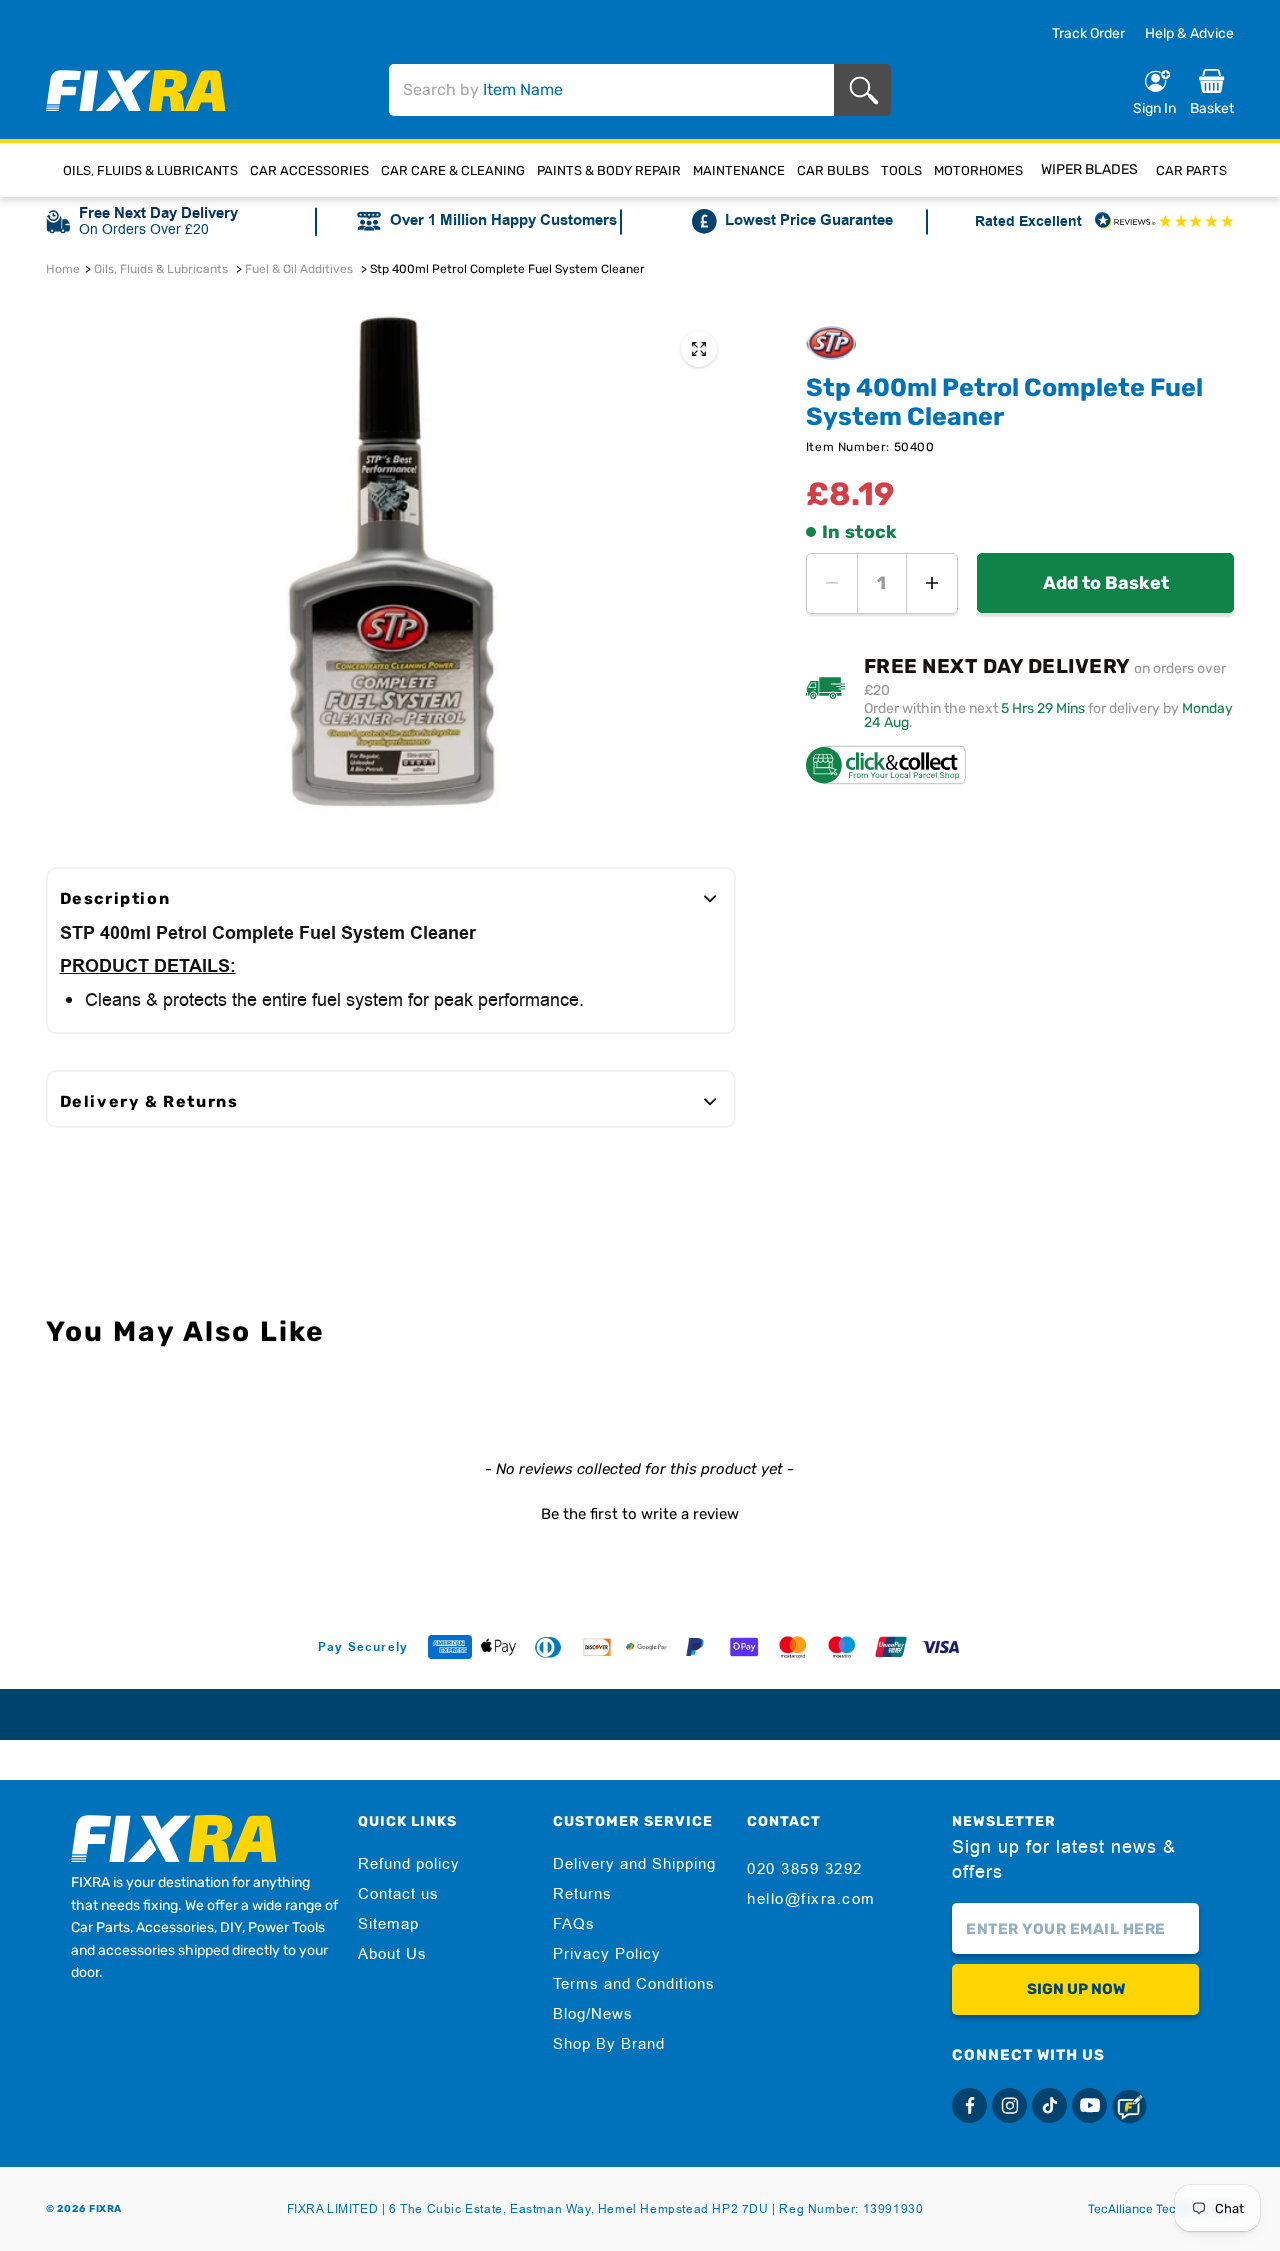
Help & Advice (1189, 33)
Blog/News (593, 2014)
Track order (1088, 34)
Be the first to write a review (640, 1514)
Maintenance (739, 170)
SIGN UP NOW (1076, 1989)
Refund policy (409, 1864)
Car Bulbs (833, 170)
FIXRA (105, 2209)
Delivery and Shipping (634, 1864)
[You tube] (1089, 2105)
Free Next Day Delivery (158, 213)
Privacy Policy (607, 1954)
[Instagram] (1009, 2105)
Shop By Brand (609, 2044)
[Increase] (932, 583)
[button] (640, 1512)
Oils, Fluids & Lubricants (150, 170)
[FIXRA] (136, 90)
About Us (392, 1954)
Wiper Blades (1089, 169)
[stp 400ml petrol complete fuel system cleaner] (699, 349)
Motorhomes (978, 170)
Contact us (398, 1894)
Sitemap (388, 1924)
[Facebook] (969, 2105)
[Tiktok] (1049, 2105)
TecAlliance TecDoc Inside (1161, 2209)
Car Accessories (309, 170)
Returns (582, 1894)
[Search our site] (867, 90)
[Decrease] (832, 583)
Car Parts (1191, 170)
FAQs (574, 1924)
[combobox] (611, 90)
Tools (901, 170)
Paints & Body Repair (609, 170)
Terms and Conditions (634, 1984)
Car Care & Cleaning (453, 170)
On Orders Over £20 (144, 229)
